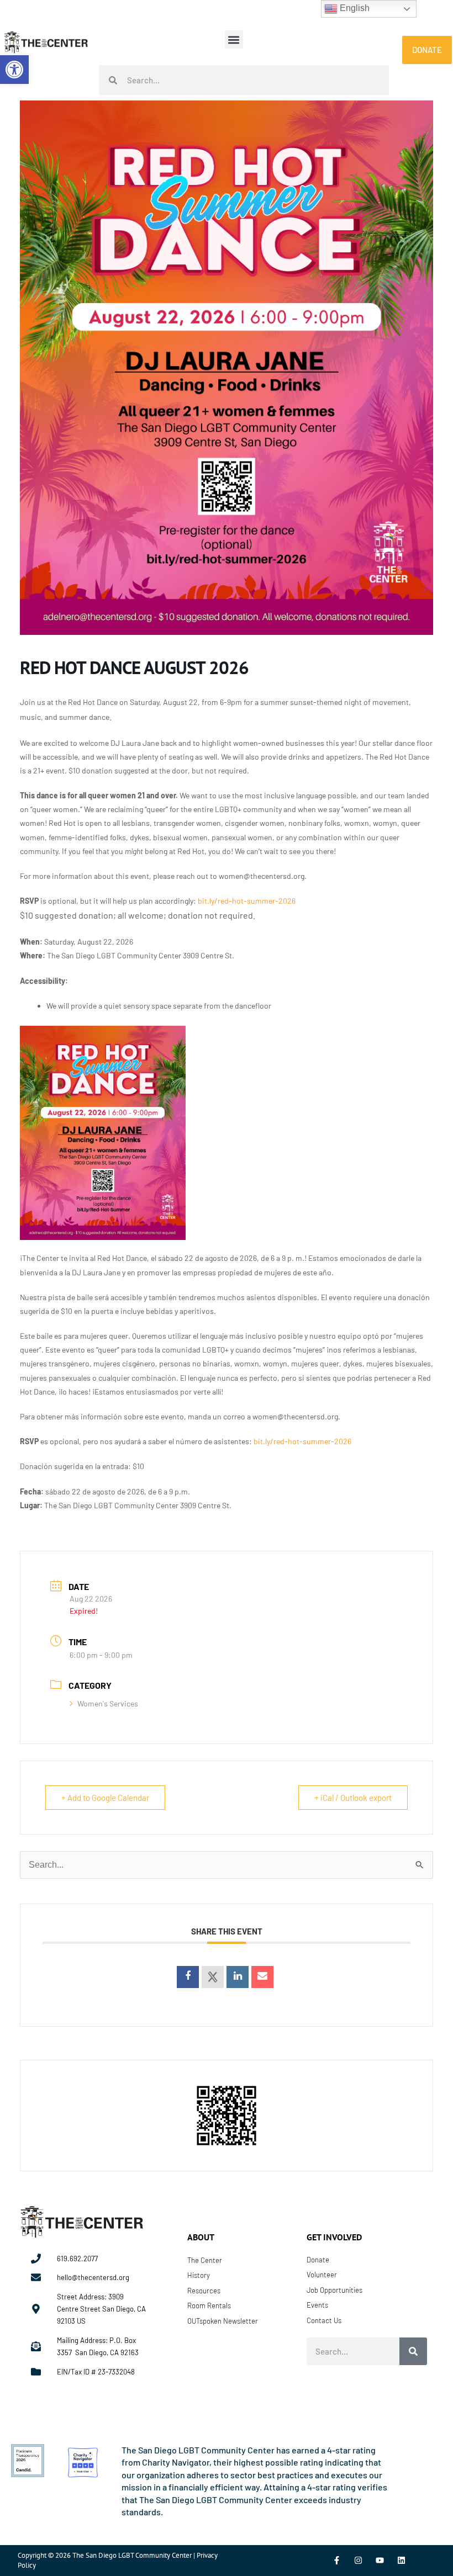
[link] (14, 70)
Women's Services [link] (108, 1703)
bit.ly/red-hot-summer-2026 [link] (247, 901)
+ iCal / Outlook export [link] (353, 1798)
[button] (234, 39)
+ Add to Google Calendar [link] (105, 1798)
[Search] (413, 2351)
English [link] (354, 8)
